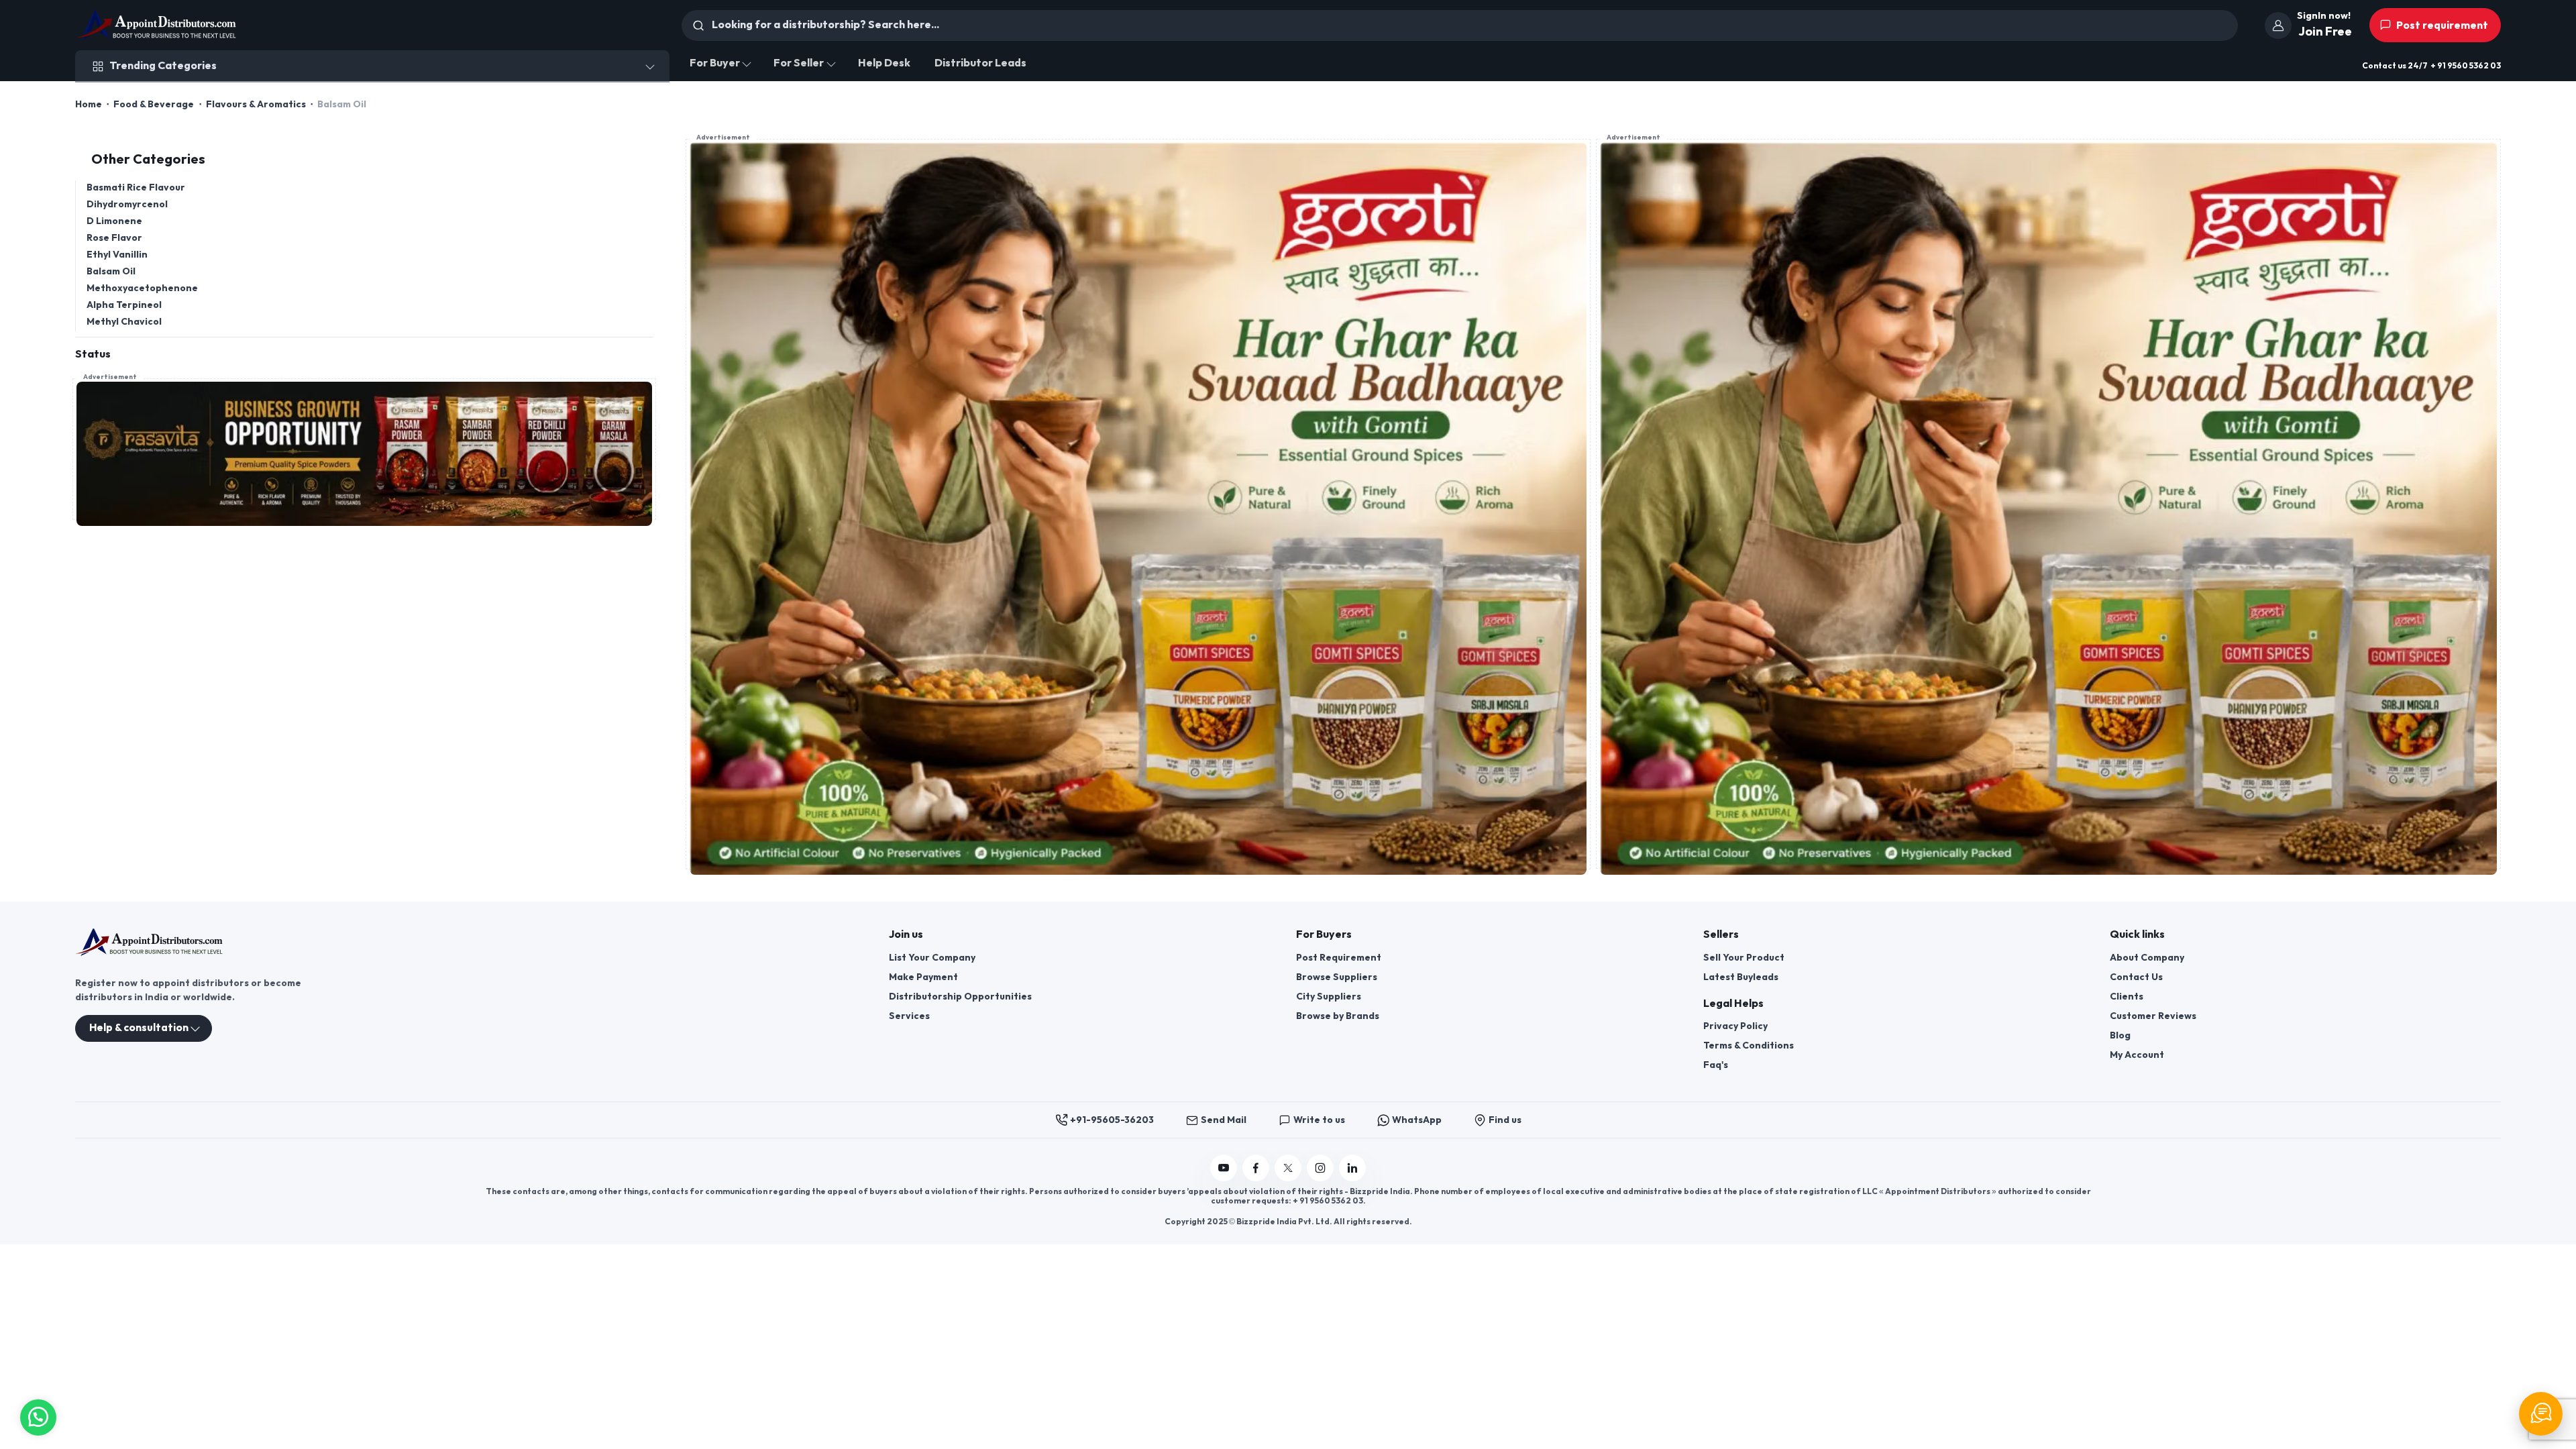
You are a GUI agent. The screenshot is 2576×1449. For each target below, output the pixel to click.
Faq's (1716, 1065)
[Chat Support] (2541, 1414)
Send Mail (1224, 1120)
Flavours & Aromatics (256, 104)
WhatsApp (1417, 1120)
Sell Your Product (1744, 958)
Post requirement (2441, 26)
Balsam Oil (111, 271)
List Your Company (932, 958)
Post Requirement (1339, 958)
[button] (38, 1416)
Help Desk (884, 63)
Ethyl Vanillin (117, 255)
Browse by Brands (1338, 1016)
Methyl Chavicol (124, 322)
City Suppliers (1329, 997)
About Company (2147, 958)
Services (909, 1016)
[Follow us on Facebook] (1256, 1168)
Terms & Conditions (1749, 1045)
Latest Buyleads (1741, 977)
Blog (2120, 1035)
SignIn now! (2324, 16)
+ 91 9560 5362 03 (2466, 66)
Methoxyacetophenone (142, 288)
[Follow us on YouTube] (1224, 1168)
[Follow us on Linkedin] (1352, 1168)
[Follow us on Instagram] (1320, 1168)
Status (93, 355)
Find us (1505, 1120)
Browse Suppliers (1337, 977)
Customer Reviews (2153, 1016)
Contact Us (2136, 977)
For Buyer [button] (715, 63)
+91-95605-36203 (1112, 1120)
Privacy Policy (1735, 1026)
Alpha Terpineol (124, 305)
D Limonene (114, 221)
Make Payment (923, 977)
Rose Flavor (114, 238)
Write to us (1319, 1120)
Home (89, 104)
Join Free (2325, 32)
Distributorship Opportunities (960, 997)
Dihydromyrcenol (127, 204)
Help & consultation (139, 1028)
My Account (2137, 1055)
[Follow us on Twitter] (1288, 1168)
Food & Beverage (154, 104)
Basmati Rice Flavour (136, 187)
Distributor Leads (980, 63)
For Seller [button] (799, 63)
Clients (2127, 997)
